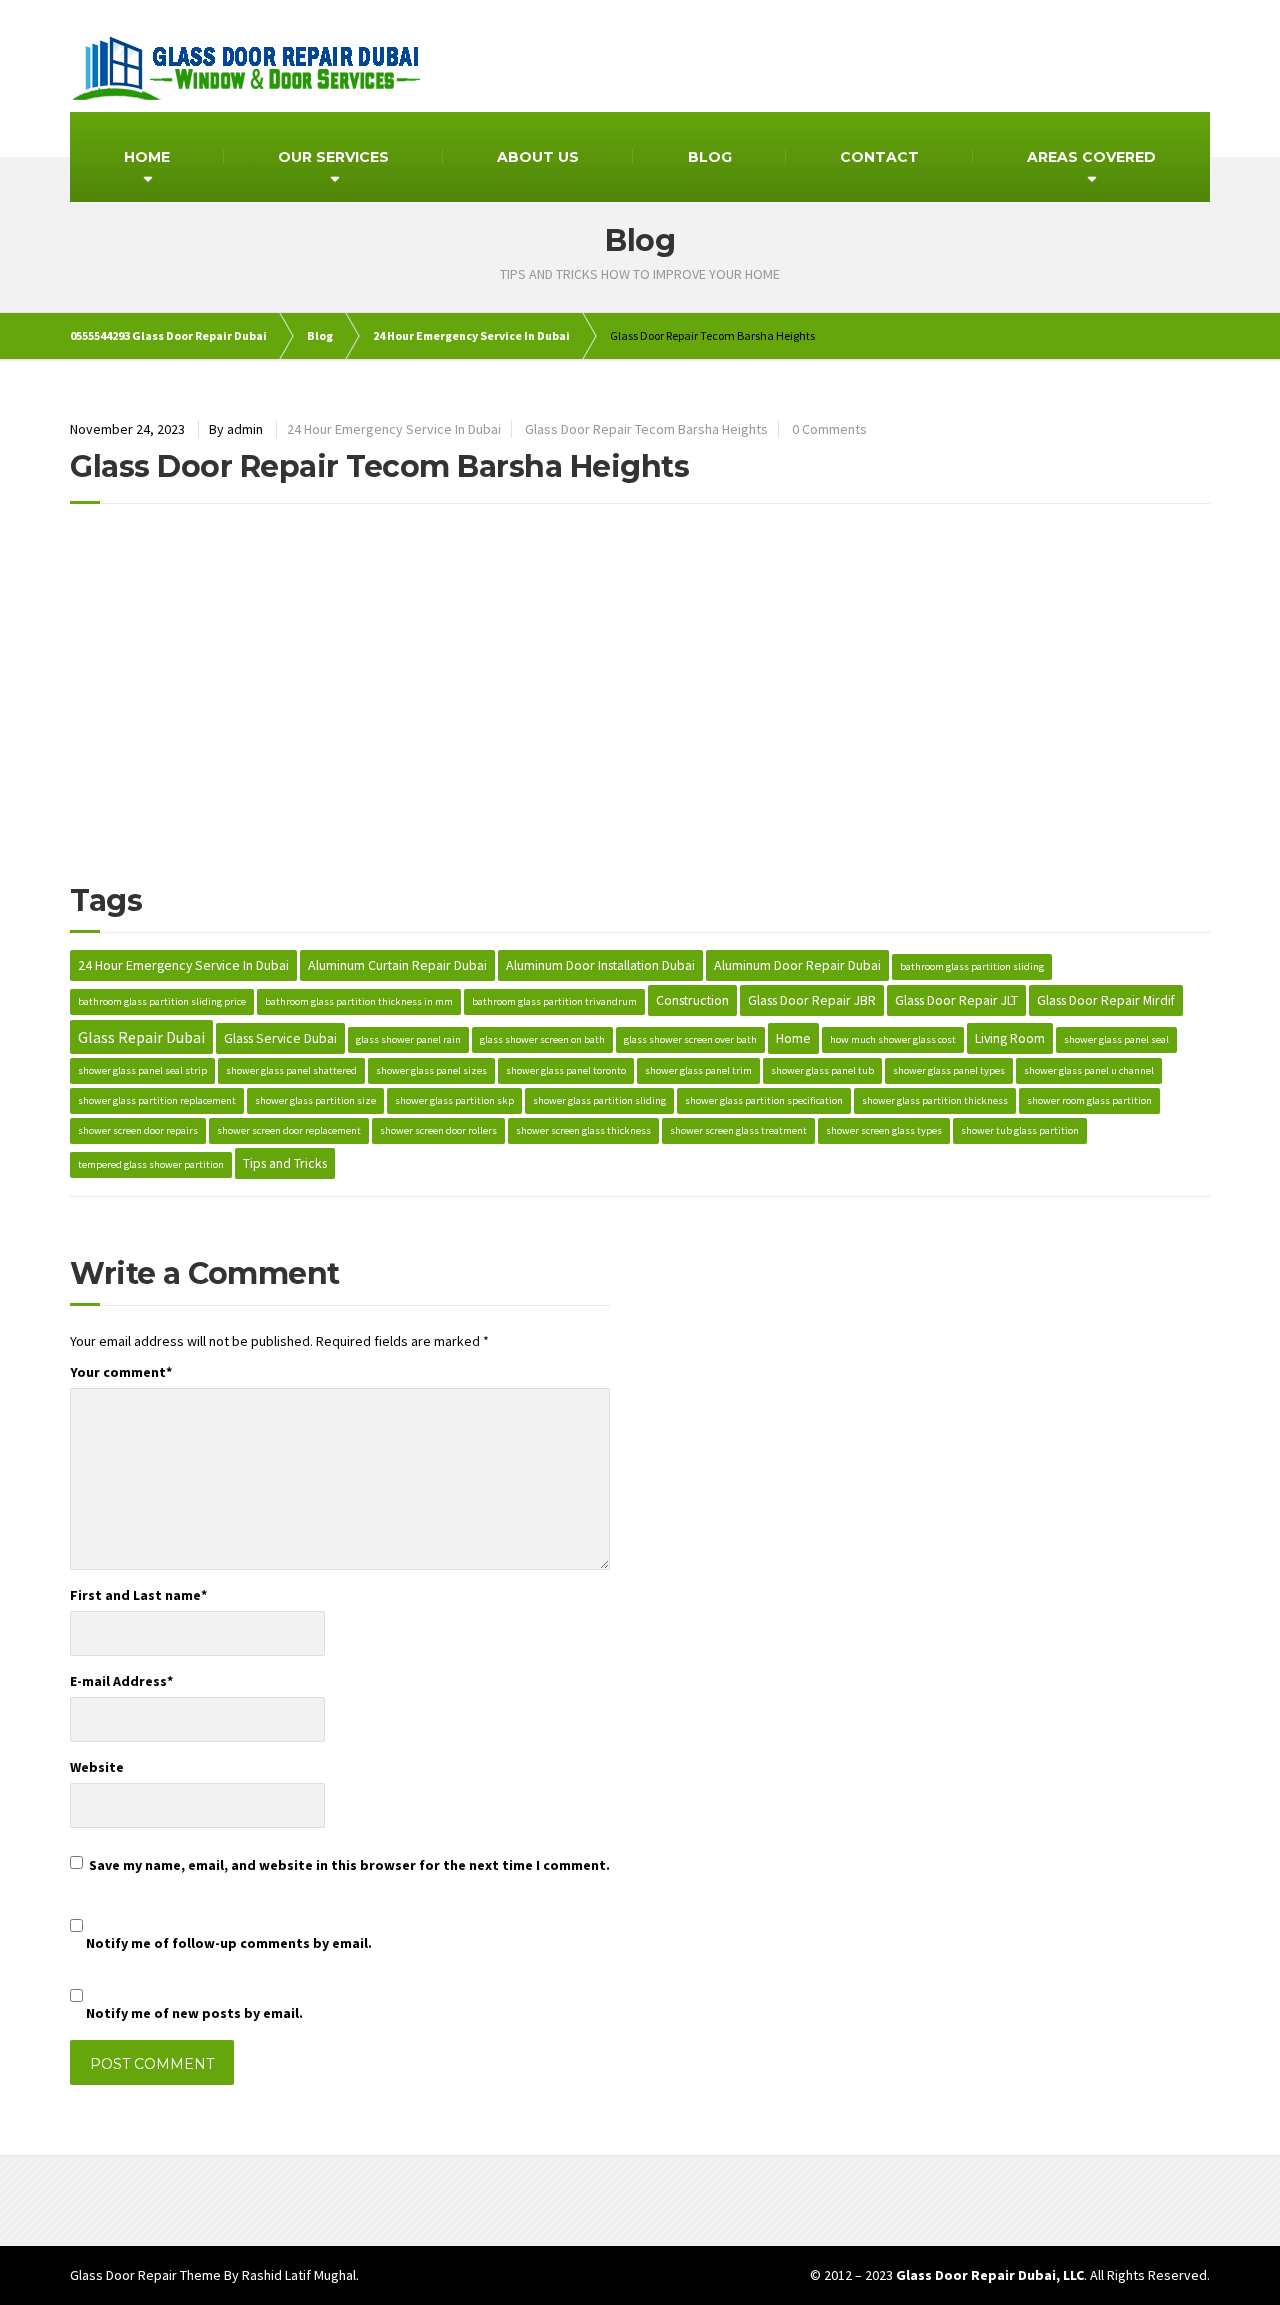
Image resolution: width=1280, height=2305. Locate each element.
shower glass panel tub (822, 1070)
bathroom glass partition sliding (972, 966)
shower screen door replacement (289, 1130)
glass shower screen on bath (542, 1039)
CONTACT (879, 157)
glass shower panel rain (408, 1039)
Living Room (1010, 1038)
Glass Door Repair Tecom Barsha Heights (646, 429)
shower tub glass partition (1020, 1130)
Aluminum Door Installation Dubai (600, 965)
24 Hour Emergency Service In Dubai (394, 429)
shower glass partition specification (764, 1100)
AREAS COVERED (1091, 157)
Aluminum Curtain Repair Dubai (397, 965)
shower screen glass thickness (583, 1130)
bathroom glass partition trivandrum (554, 1001)
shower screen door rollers (438, 1130)
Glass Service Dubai (280, 1038)
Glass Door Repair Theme (145, 2275)
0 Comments (829, 429)
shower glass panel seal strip (142, 1070)
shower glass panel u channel (1089, 1070)
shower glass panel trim (698, 1070)
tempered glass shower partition (151, 1164)
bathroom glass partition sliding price (162, 1001)
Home (793, 1038)
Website (97, 1767)
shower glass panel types (949, 1070)
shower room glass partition (1089, 1100)
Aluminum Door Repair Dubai (797, 965)
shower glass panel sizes (431, 1070)
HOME (147, 157)
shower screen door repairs (138, 1130)
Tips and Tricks (285, 1163)
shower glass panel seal (1116, 1039)
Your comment (121, 1372)
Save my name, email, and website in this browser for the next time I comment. (349, 1865)
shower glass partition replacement (157, 1100)
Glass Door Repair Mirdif (1106, 1000)
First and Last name (138, 1595)
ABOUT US (538, 157)
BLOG (710, 157)
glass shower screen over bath (690, 1039)
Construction (692, 1000)
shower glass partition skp (454, 1100)
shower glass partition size (315, 1100)
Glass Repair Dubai (141, 1037)
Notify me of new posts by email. (194, 2013)
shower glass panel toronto (566, 1070)
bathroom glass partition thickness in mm (359, 1001)
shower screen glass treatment (738, 1130)
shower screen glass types (884, 1130)
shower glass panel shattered (291, 1070)
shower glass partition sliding (599, 1100)
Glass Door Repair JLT (956, 1000)
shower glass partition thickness (935, 1100)
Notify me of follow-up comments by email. (229, 1943)
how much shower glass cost (893, 1039)
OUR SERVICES (333, 157)
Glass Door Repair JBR (812, 1000)
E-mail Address (121, 1681)
